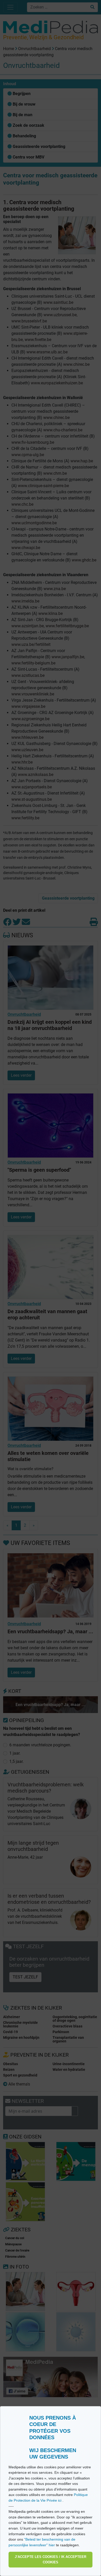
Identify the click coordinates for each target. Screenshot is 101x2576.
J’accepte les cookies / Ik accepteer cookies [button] (51, 2560)
